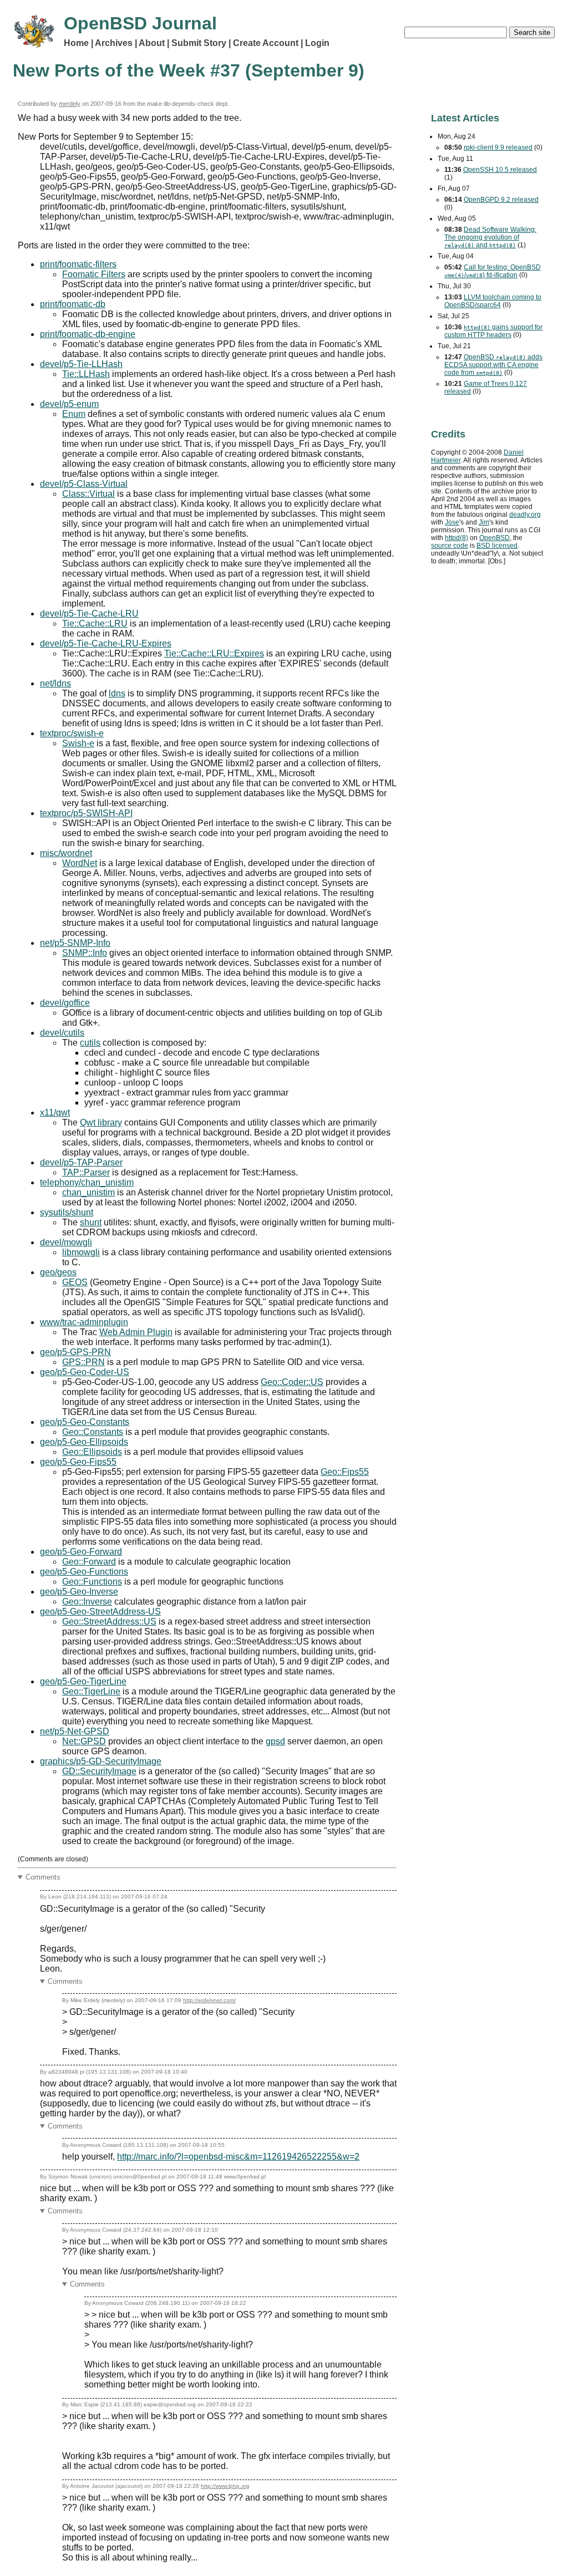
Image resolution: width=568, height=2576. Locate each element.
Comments (43, 1877)
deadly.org (525, 515)
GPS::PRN (83, 1362)
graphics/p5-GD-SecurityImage (101, 1761)
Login (317, 43)
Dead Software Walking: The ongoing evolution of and (490, 237)
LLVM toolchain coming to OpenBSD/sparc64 (493, 301)
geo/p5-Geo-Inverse (79, 1592)
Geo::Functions (92, 1582)
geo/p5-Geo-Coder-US (85, 1372)
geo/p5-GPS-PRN (75, 1352)
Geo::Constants (93, 1432)
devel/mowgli (66, 1242)
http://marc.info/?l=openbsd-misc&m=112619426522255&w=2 (238, 2157)
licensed (497, 546)
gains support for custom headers (493, 331)
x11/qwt (55, 1113)
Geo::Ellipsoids (92, 1452)
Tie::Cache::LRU (95, 623)
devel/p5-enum (69, 404)
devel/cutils (62, 1033)
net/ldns (55, 683)
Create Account (266, 43)
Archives (114, 43)
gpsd (275, 1741)
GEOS (75, 1282)
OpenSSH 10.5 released (500, 170)
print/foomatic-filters (78, 264)
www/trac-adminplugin (84, 1322)
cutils (90, 1043)
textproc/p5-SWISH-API (86, 813)
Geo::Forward (89, 1562)
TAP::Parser (86, 1172)
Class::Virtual (88, 494)
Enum (74, 414)
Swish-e (78, 743)
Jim (484, 522)
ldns (117, 693)
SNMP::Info (85, 953)
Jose (452, 522)
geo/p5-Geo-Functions (84, 1572)
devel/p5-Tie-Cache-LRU (89, 614)
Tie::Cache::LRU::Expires (214, 653)
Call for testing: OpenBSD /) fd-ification (493, 271)
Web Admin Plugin (136, 1332)
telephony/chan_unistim (87, 1182)
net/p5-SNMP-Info (75, 943)
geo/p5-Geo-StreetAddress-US (100, 1612)
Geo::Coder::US (292, 1382)
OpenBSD (495, 538)
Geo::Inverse (87, 1602)
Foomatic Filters (94, 274)
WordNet (80, 863)
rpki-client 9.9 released (498, 147)
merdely (70, 104)
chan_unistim (88, 1192)
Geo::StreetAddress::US (109, 1622)
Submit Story (199, 43)
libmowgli (81, 1252)
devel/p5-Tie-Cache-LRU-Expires (106, 643)
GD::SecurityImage (99, 1771)
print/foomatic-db (73, 304)
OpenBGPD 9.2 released (501, 200)
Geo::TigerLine (91, 1691)
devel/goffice (65, 1003)
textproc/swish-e (72, 733)
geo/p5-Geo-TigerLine (83, 1681)
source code (450, 546)
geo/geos (58, 1272)
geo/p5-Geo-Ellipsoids (84, 1442)
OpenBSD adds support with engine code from (493, 365)
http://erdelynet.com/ (209, 2000)
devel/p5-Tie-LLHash (81, 364)
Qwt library (101, 1122)
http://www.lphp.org (225, 2486)
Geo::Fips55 (345, 1472)
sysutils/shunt (67, 1212)
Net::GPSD (84, 1741)
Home (76, 43)
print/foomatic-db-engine (88, 334)
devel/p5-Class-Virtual (84, 484)
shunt (91, 1222)
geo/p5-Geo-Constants (85, 1422)
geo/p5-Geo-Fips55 (78, 1462)
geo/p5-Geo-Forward (81, 1552)
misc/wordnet (66, 853)
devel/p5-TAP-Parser (81, 1162)
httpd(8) (457, 538)
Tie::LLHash (86, 374)
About (152, 43)
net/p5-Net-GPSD (75, 1731)
